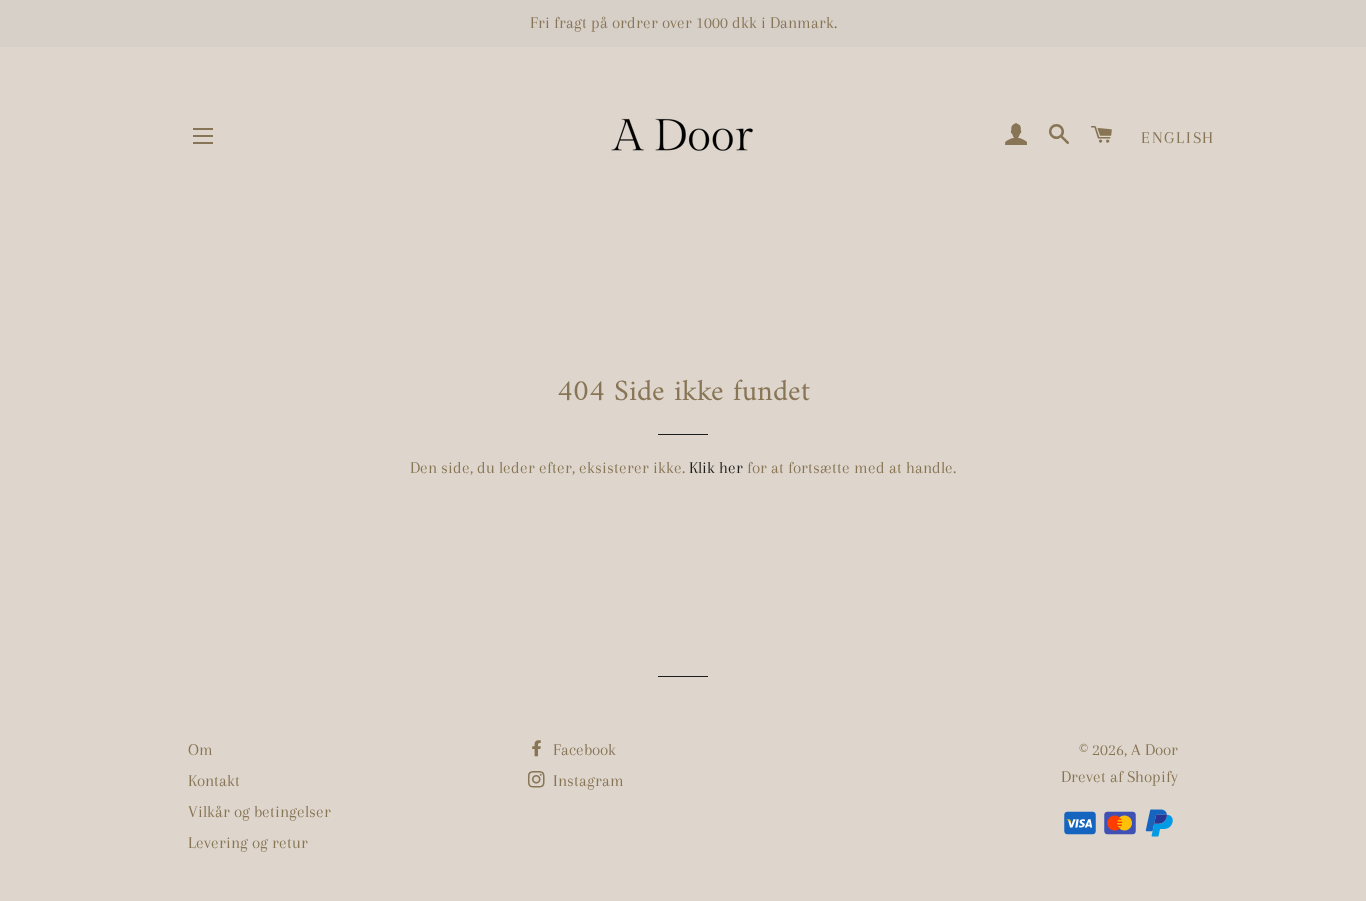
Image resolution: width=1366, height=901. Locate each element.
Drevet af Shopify (1119, 776)
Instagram (586, 780)
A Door (1154, 749)
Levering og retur (248, 842)
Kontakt (214, 780)
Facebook (582, 749)
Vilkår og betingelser (259, 811)
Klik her (716, 467)
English (1178, 137)
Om (200, 749)
